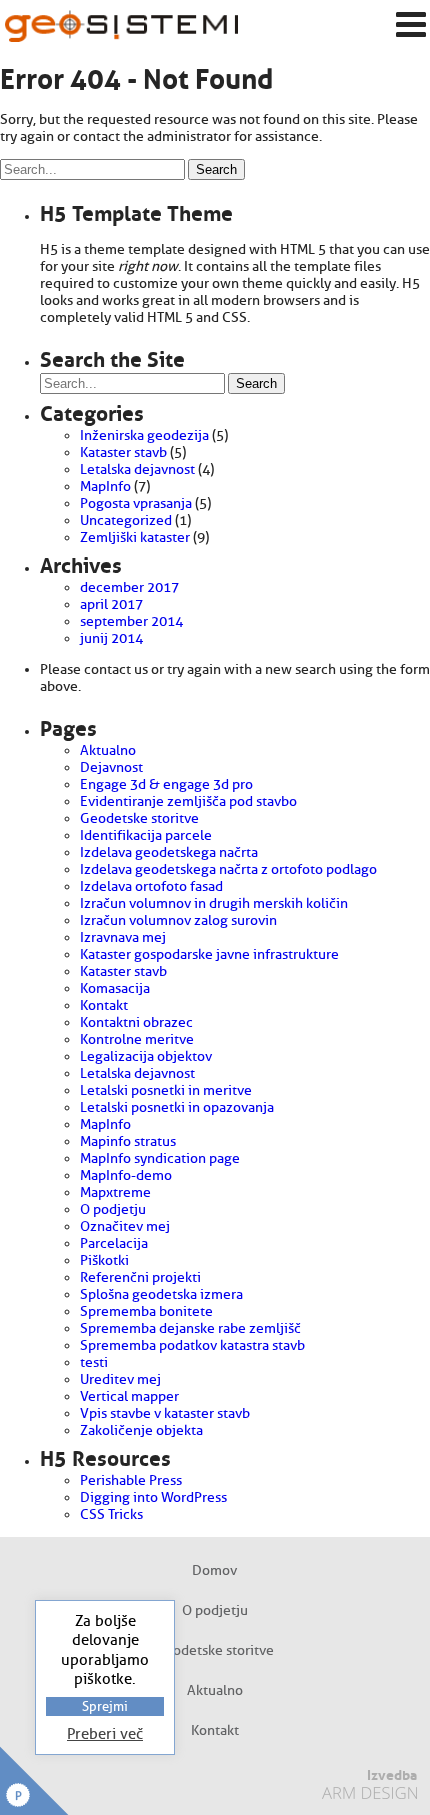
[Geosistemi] (121, 26)
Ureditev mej (120, 1379)
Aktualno (108, 750)
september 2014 (131, 621)
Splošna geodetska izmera (161, 1294)
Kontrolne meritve (137, 1039)
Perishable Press (131, 1480)
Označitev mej (125, 1226)
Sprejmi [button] (105, 1706)
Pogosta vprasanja (136, 503)
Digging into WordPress (153, 1497)
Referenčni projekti (140, 1277)
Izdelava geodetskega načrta (169, 852)
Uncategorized (126, 520)
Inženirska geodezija (144, 435)
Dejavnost (111, 767)
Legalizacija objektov (146, 1056)
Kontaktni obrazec (136, 1022)
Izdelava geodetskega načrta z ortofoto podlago (228, 869)
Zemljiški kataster (135, 537)
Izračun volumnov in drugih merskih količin (214, 903)
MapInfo (105, 486)
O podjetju (113, 1209)
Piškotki (104, 1260)
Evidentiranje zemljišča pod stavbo (188, 801)
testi (94, 1362)
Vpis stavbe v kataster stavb (165, 1413)
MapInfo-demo (126, 1175)
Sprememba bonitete (146, 1311)
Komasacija (115, 988)
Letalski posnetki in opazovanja (177, 1107)
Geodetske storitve (139, 818)
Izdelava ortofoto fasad (151, 886)
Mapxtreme (115, 1192)
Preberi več (105, 1734)
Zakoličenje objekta (141, 1430)
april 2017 (111, 604)
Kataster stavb (123, 452)
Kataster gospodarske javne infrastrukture (209, 954)
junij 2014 (111, 638)
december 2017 (129, 587)
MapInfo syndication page (160, 1158)
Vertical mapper (129, 1396)
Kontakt (104, 1005)
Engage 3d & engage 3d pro (166, 784)
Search (216, 169)
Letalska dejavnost (137, 469)
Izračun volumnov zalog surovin (178, 920)
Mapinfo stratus (128, 1141)
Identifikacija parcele (146, 835)
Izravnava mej (123, 937)
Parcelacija (114, 1243)
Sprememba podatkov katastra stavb (192, 1345)
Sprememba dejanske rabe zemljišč (190, 1328)
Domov (214, 1570)
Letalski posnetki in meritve (166, 1090)
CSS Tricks (111, 1514)
